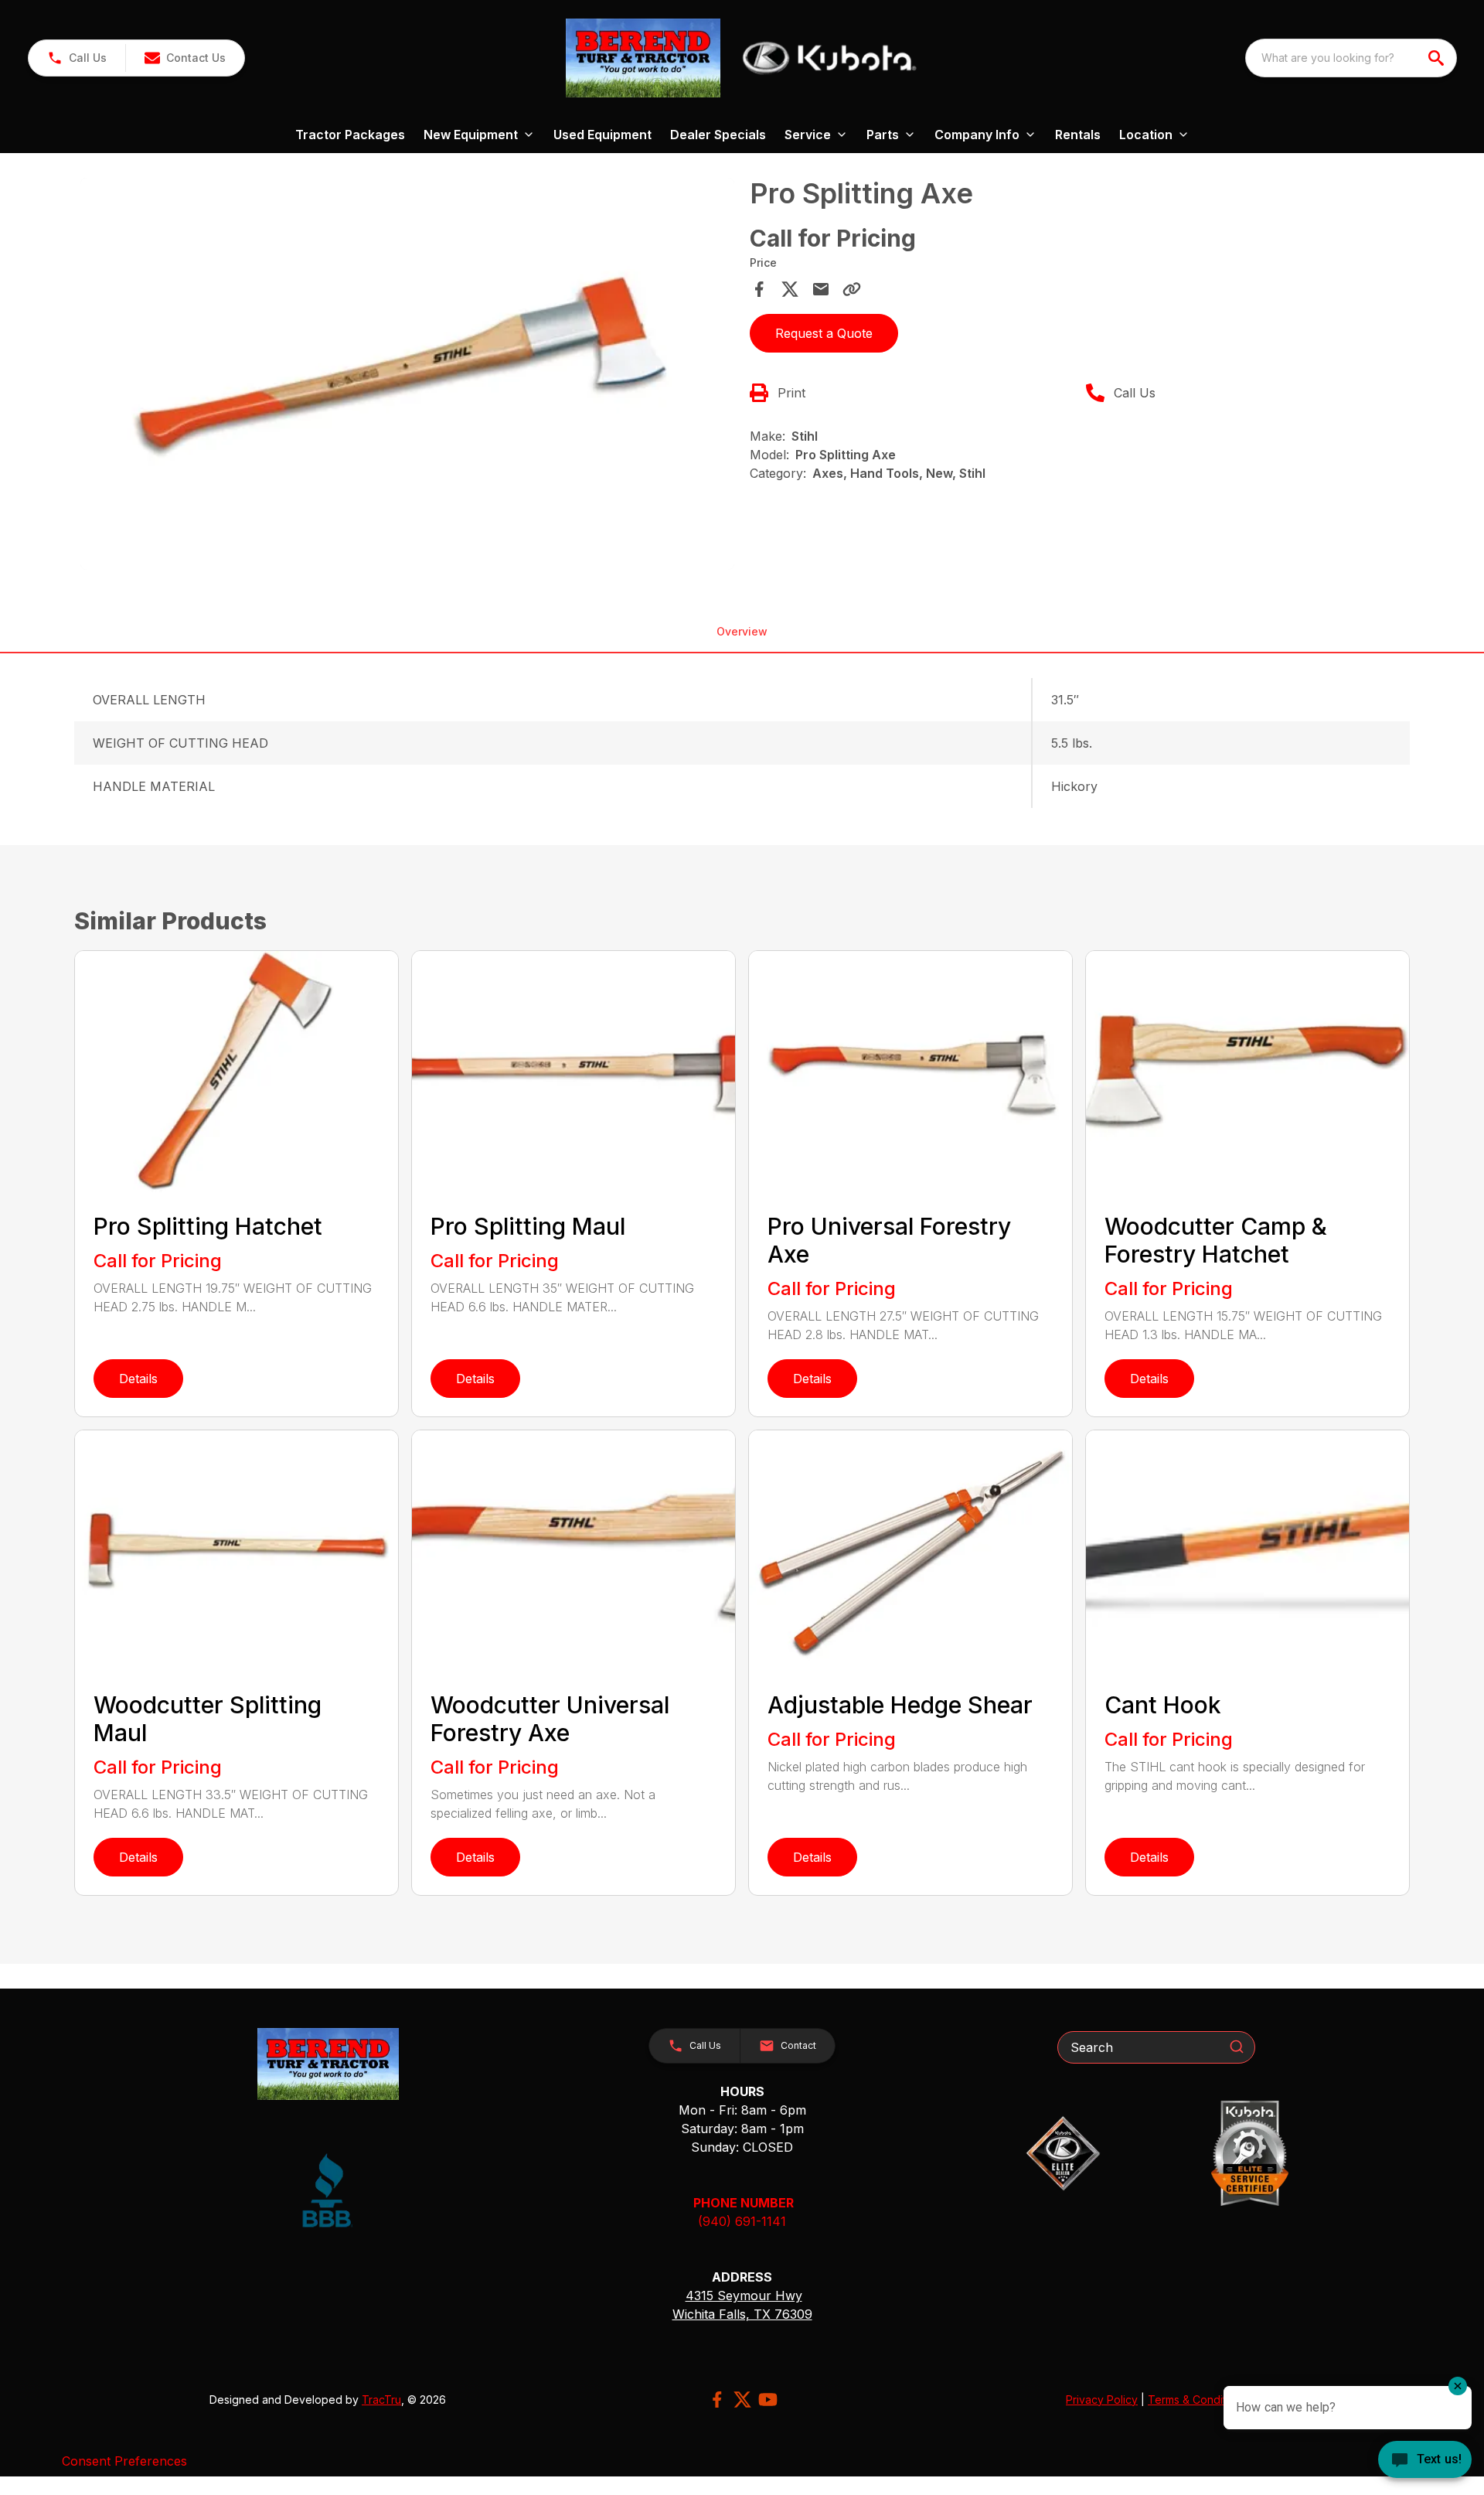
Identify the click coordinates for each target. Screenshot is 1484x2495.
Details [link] (138, 1379)
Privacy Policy (1102, 2400)
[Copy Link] (852, 289)
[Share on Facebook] (759, 289)
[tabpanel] (407, 377)
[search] (1438, 58)
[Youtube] (768, 2400)
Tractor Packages (350, 135)
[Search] (1237, 2047)
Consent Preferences (124, 2461)
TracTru (381, 2400)
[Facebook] (717, 2400)
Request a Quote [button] (824, 333)
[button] (77, 58)
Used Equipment (602, 135)
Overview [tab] (742, 631)
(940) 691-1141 (742, 2221)
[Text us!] (1425, 2461)
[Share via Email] (821, 289)
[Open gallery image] (407, 374)
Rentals (1078, 135)
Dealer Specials (718, 135)
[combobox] (1351, 58)
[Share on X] (790, 289)
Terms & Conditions (1197, 2400)
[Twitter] (742, 2400)
